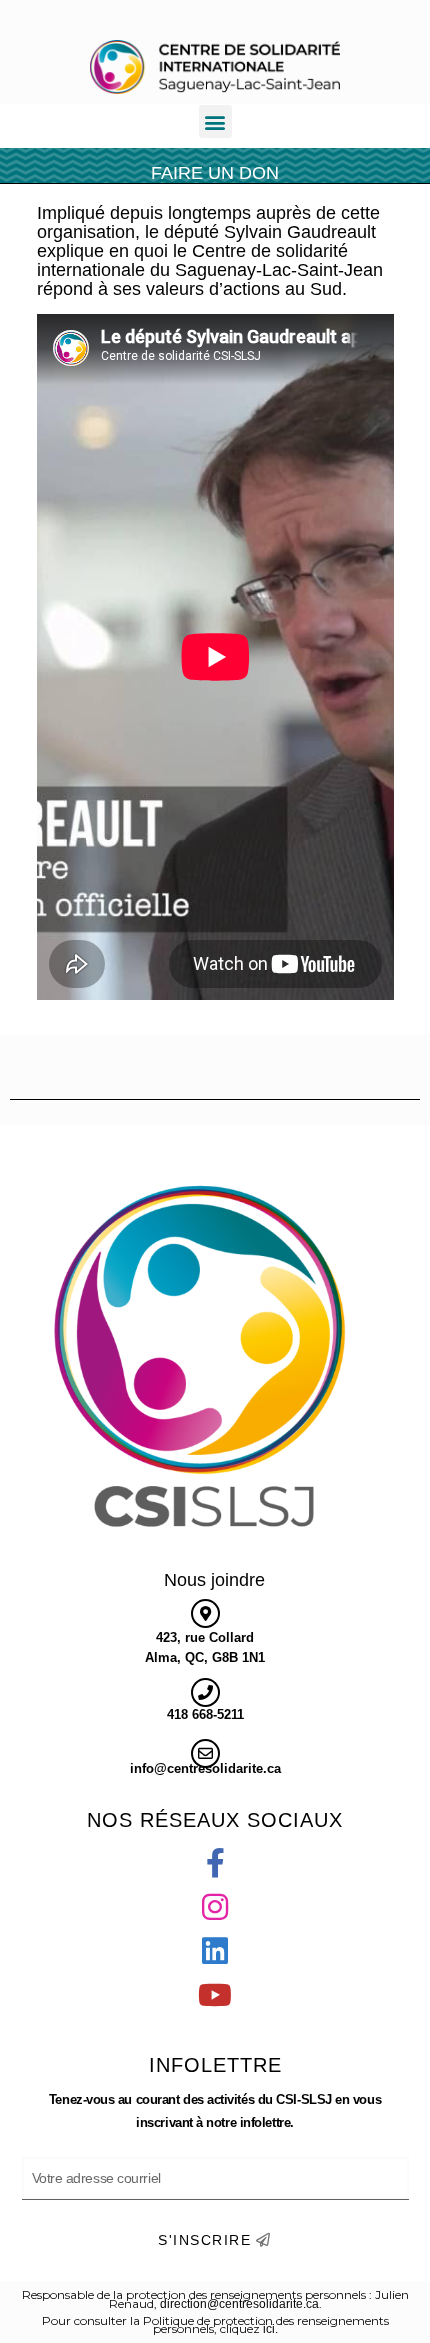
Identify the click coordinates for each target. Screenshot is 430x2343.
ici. (270, 2329)
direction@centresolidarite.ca (239, 2304)
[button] (215, 121)
